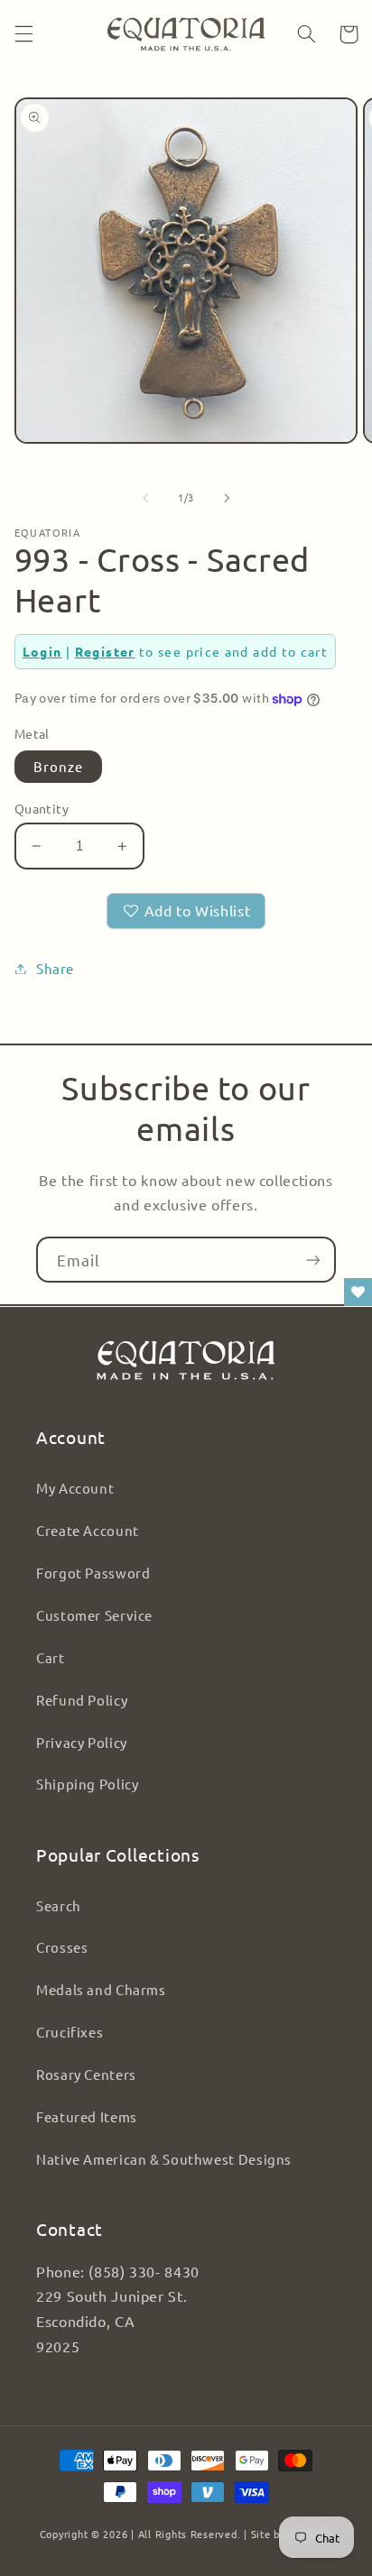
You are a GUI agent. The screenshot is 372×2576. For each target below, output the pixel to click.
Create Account (88, 1530)
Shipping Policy (87, 1784)
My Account (75, 1488)
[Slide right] (227, 498)
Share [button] (55, 968)
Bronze (58, 766)
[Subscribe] (313, 1260)
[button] (23, 34)
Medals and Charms (101, 1989)
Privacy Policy (82, 1742)
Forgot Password (93, 1573)
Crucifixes (70, 2032)
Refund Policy (82, 1700)
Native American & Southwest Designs (164, 2159)
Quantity (42, 808)
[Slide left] (145, 498)
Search (59, 1905)
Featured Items (87, 2116)
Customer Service (94, 1615)
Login (42, 651)
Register (105, 651)
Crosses (62, 1947)
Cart (51, 1657)
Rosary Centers (86, 2074)
